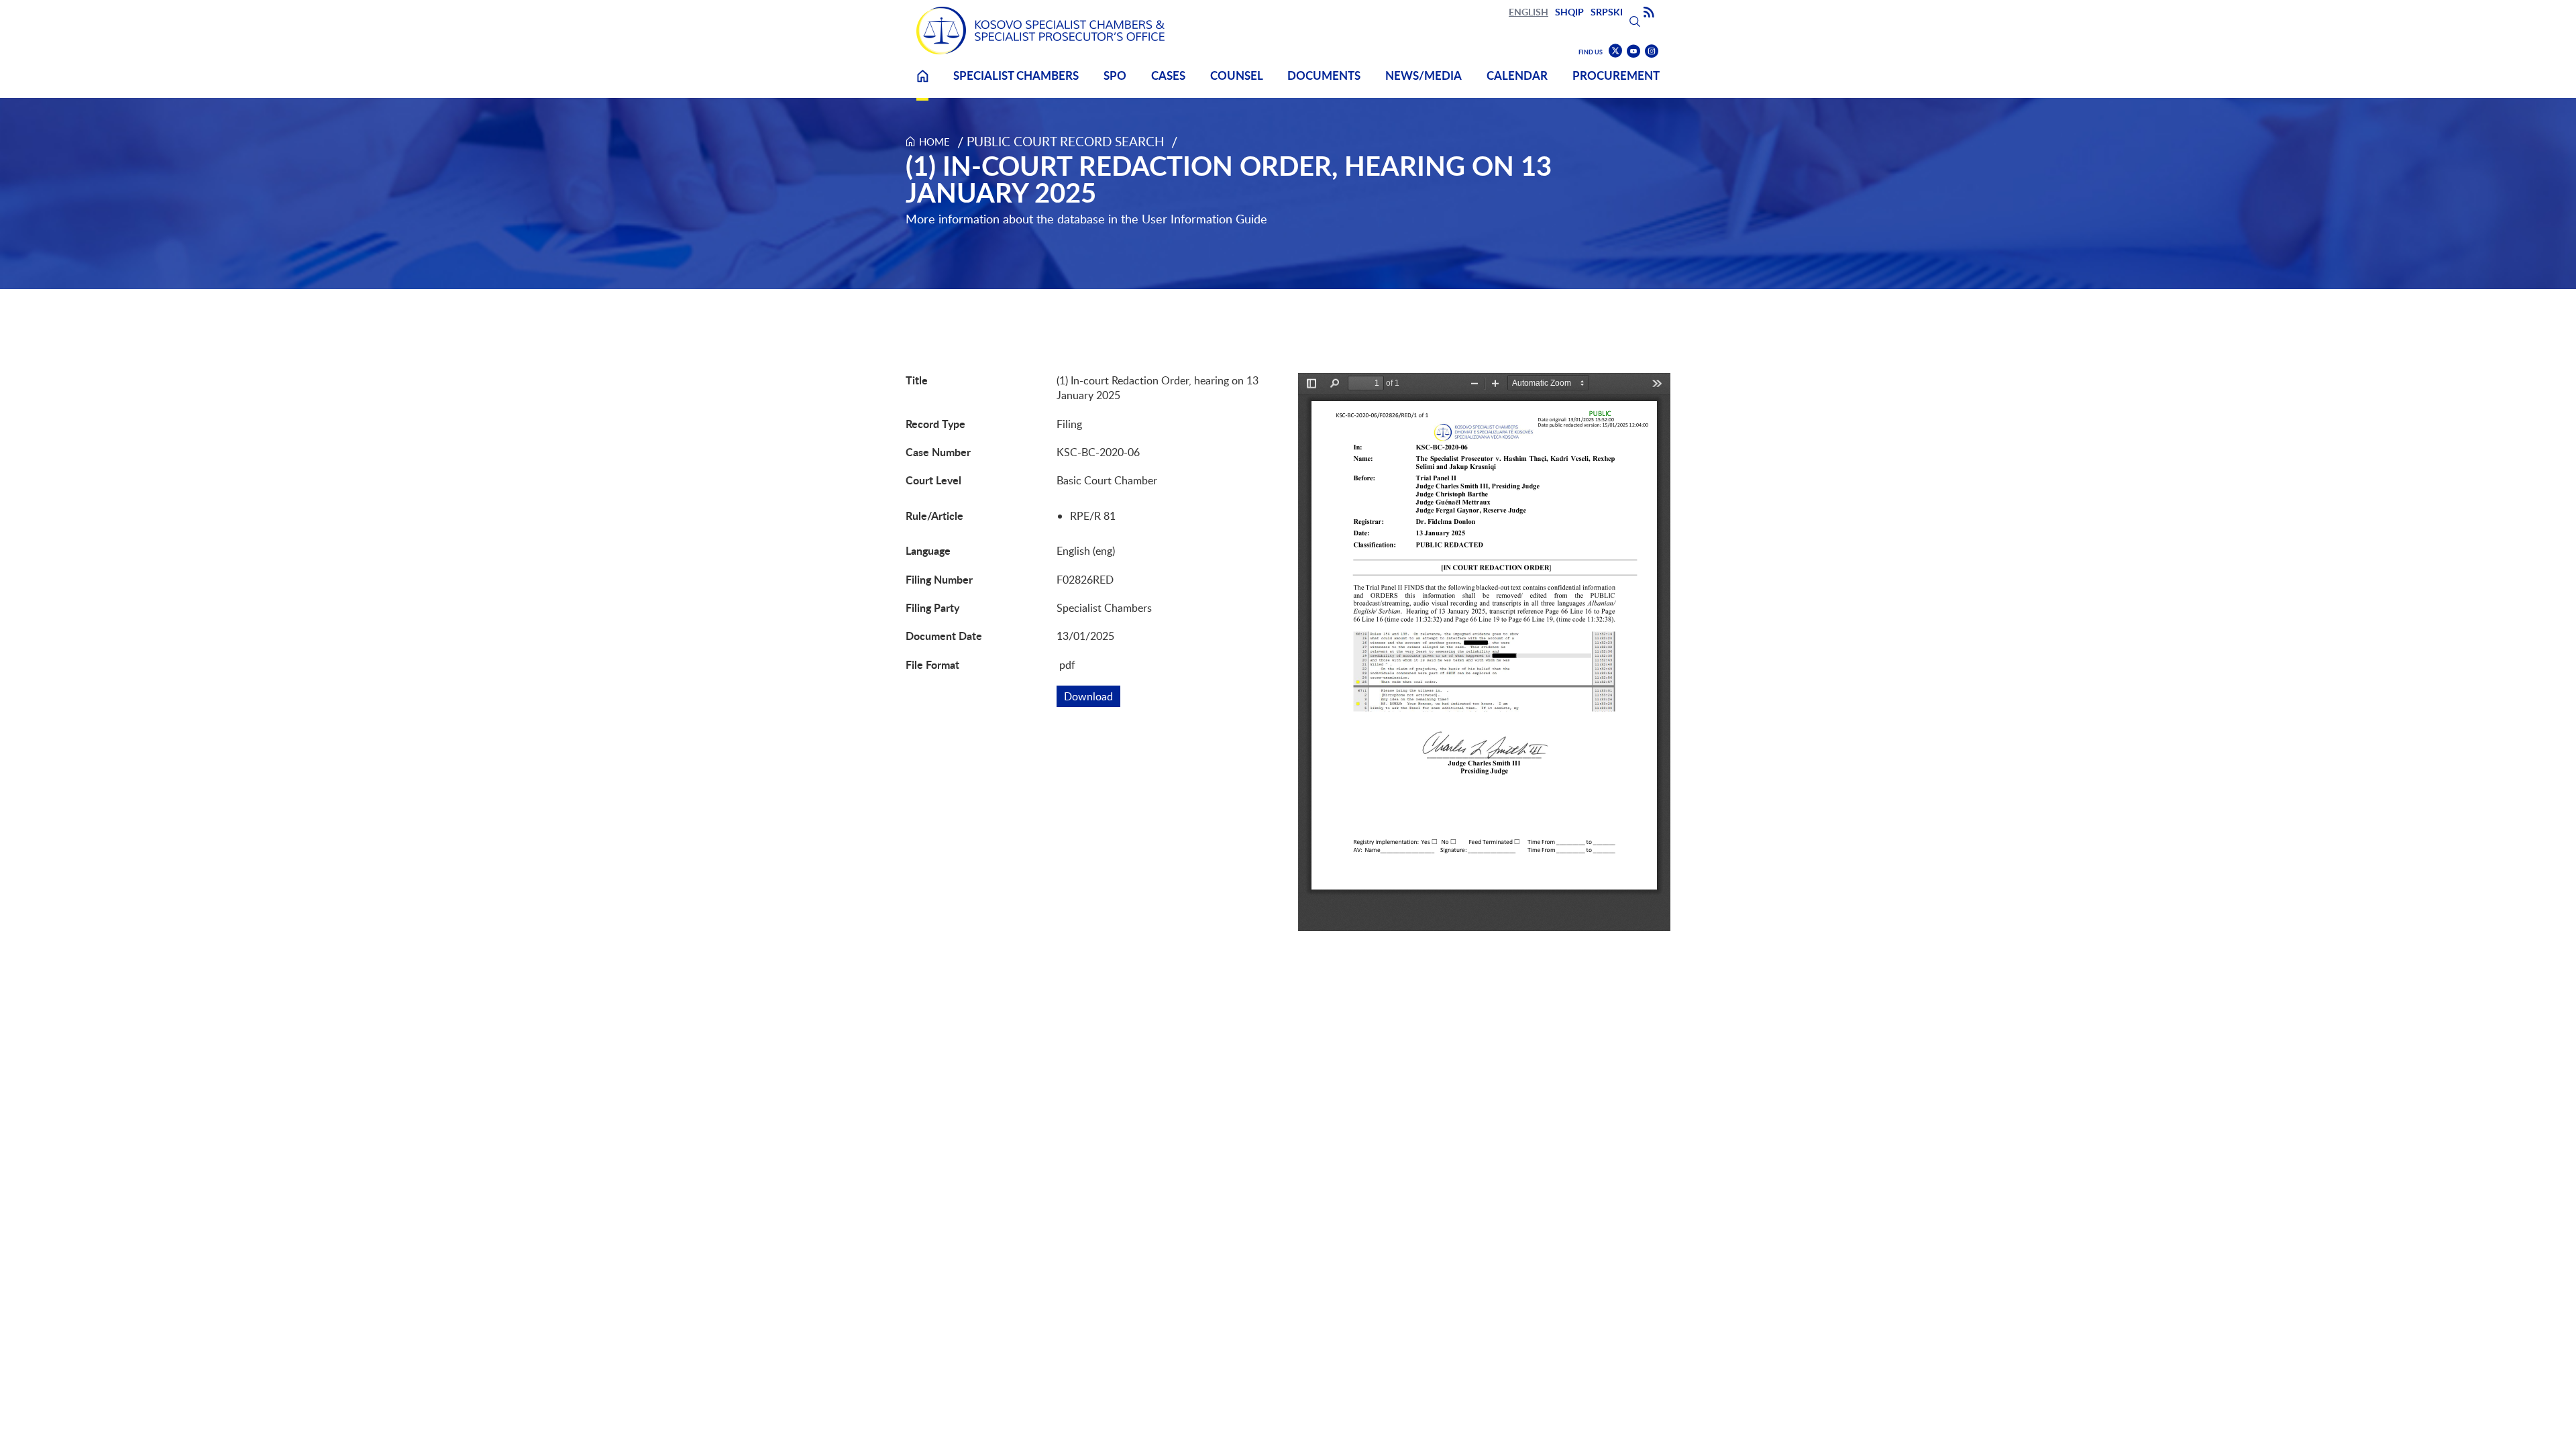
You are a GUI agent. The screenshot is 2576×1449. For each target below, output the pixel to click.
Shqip (1569, 12)
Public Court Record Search (1066, 141)
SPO (1115, 75)
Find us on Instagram (1652, 51)
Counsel (1237, 75)
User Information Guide (1204, 219)
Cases (1168, 75)
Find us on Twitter (1615, 51)
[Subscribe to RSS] (1649, 13)
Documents (1324, 75)
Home (922, 84)
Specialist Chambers (1016, 75)
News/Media (1424, 75)
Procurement (1616, 75)
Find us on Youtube (1633, 51)
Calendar (1517, 75)
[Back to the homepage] (1040, 31)
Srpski (1607, 12)
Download (1092, 696)
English (1528, 12)
